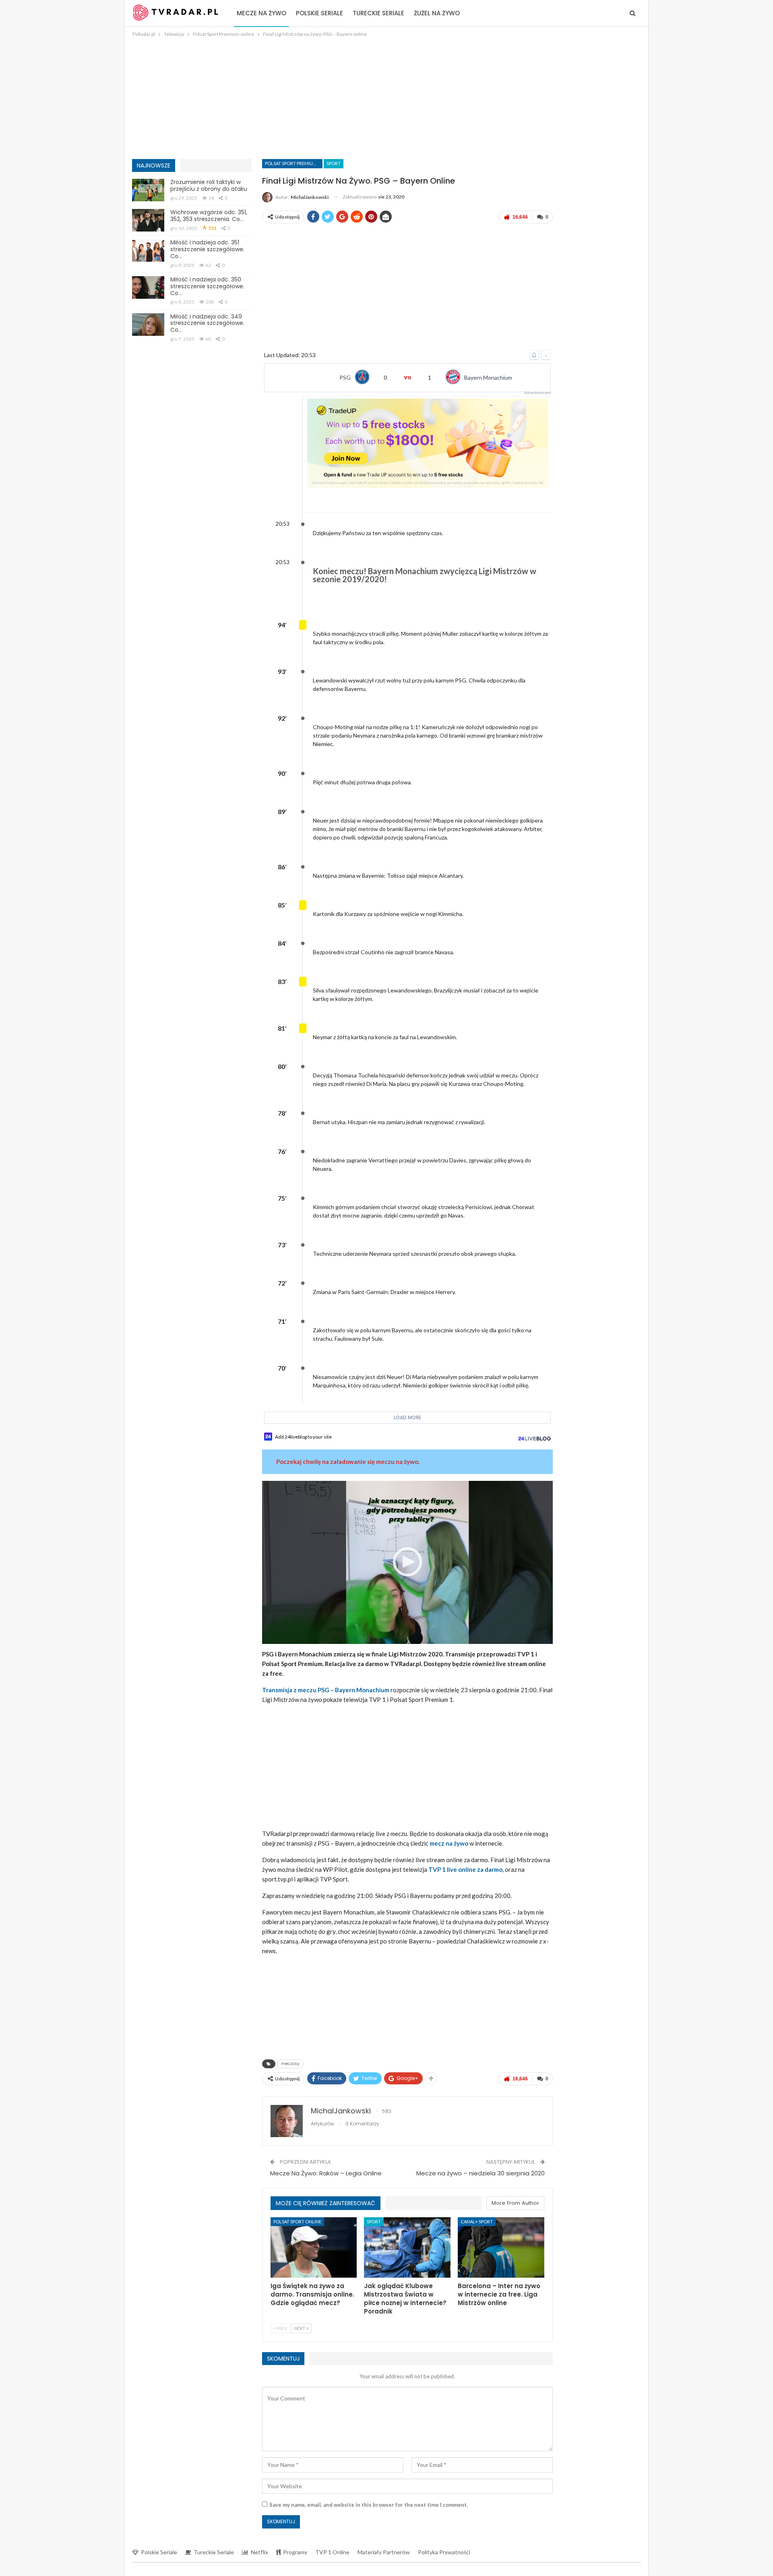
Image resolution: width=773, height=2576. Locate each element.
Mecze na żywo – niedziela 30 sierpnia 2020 (481, 2173)
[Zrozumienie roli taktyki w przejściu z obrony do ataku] (148, 190)
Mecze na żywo (261, 13)
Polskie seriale (319, 13)
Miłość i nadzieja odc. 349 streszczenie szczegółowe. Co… (207, 323)
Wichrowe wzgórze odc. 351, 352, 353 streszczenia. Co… (209, 216)
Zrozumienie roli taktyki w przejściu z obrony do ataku (209, 185)
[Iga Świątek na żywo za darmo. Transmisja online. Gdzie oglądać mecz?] (314, 2247)
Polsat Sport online (297, 2221)
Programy (295, 2552)
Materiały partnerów (384, 2552)
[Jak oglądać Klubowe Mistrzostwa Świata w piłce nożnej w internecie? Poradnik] (407, 2247)
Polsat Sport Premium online (294, 163)
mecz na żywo (449, 1843)
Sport (334, 163)
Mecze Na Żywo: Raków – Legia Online (326, 2173)
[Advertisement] (386, 99)
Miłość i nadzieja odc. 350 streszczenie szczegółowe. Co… (207, 286)
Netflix (259, 2552)
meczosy (290, 2064)
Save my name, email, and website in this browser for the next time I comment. (369, 2505)
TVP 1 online (332, 2552)
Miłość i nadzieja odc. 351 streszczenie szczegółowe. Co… (207, 249)
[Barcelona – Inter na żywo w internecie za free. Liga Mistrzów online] (501, 2247)
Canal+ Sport (477, 2221)
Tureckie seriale (378, 13)
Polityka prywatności (444, 2552)
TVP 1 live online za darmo (465, 1869)
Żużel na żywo (437, 13)
